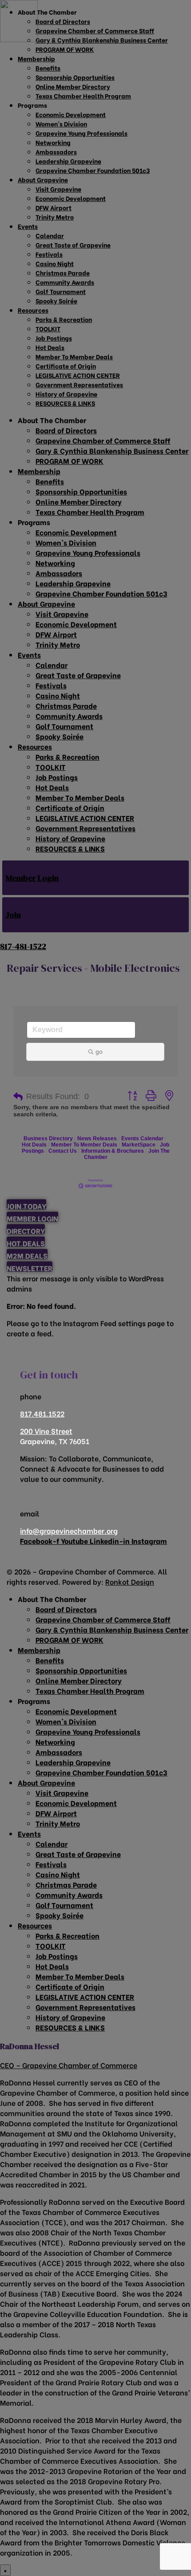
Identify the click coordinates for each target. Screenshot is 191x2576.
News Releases (97, 1139)
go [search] (99, 1052)
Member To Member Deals (84, 1145)
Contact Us (63, 1151)
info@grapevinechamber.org (69, 1530)
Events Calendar (142, 1139)
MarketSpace (139, 1145)
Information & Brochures (113, 1151)
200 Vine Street (46, 1431)
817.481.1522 (42, 1413)
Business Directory (48, 1139)
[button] (18, 1097)
